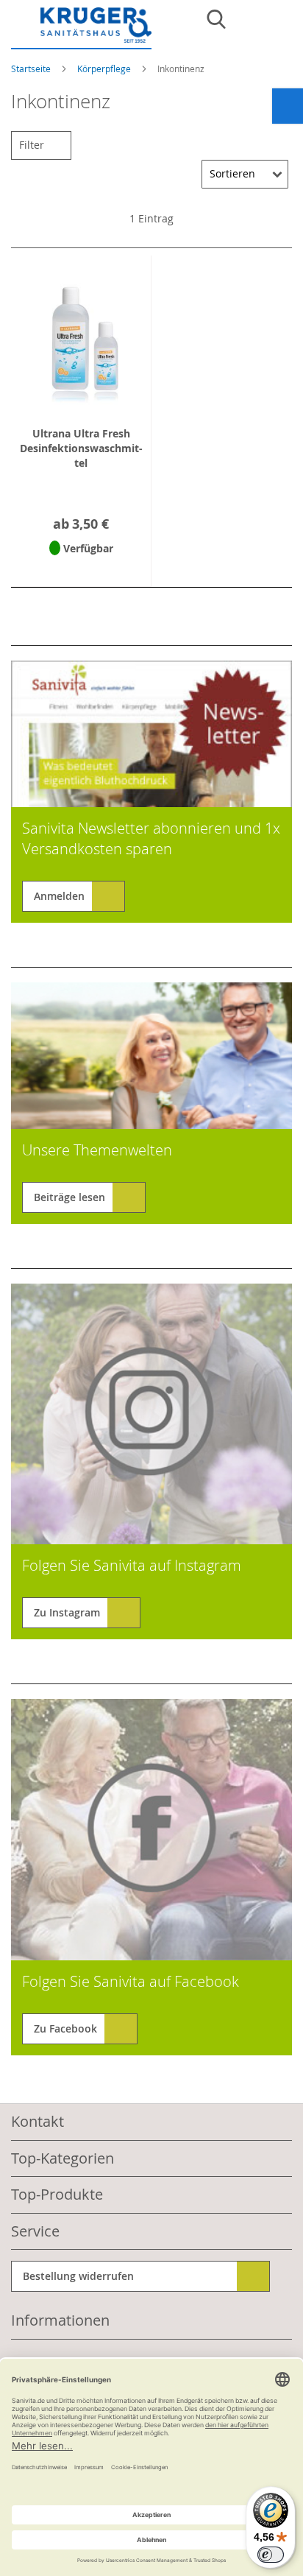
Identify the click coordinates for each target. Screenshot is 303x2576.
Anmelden (59, 896)
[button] (81, 567)
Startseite (32, 68)
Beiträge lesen (69, 1197)
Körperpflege (105, 68)
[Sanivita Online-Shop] (81, 28)
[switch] (271, 2555)
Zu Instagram (67, 1612)
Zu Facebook (65, 2028)
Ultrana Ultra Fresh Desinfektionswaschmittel (81, 448)
